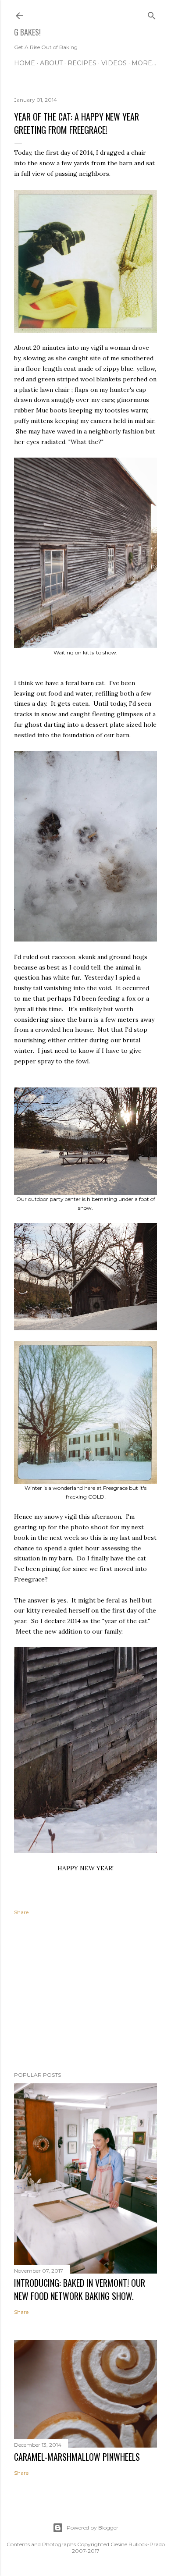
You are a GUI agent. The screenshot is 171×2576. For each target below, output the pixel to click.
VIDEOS (114, 63)
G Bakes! (27, 32)
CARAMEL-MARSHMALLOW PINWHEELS (77, 2457)
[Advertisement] (85, 1995)
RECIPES (82, 63)
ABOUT (51, 63)
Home (25, 63)
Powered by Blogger (93, 2528)
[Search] (152, 14)
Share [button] (21, 1912)
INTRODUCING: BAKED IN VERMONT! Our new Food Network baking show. (80, 2289)
